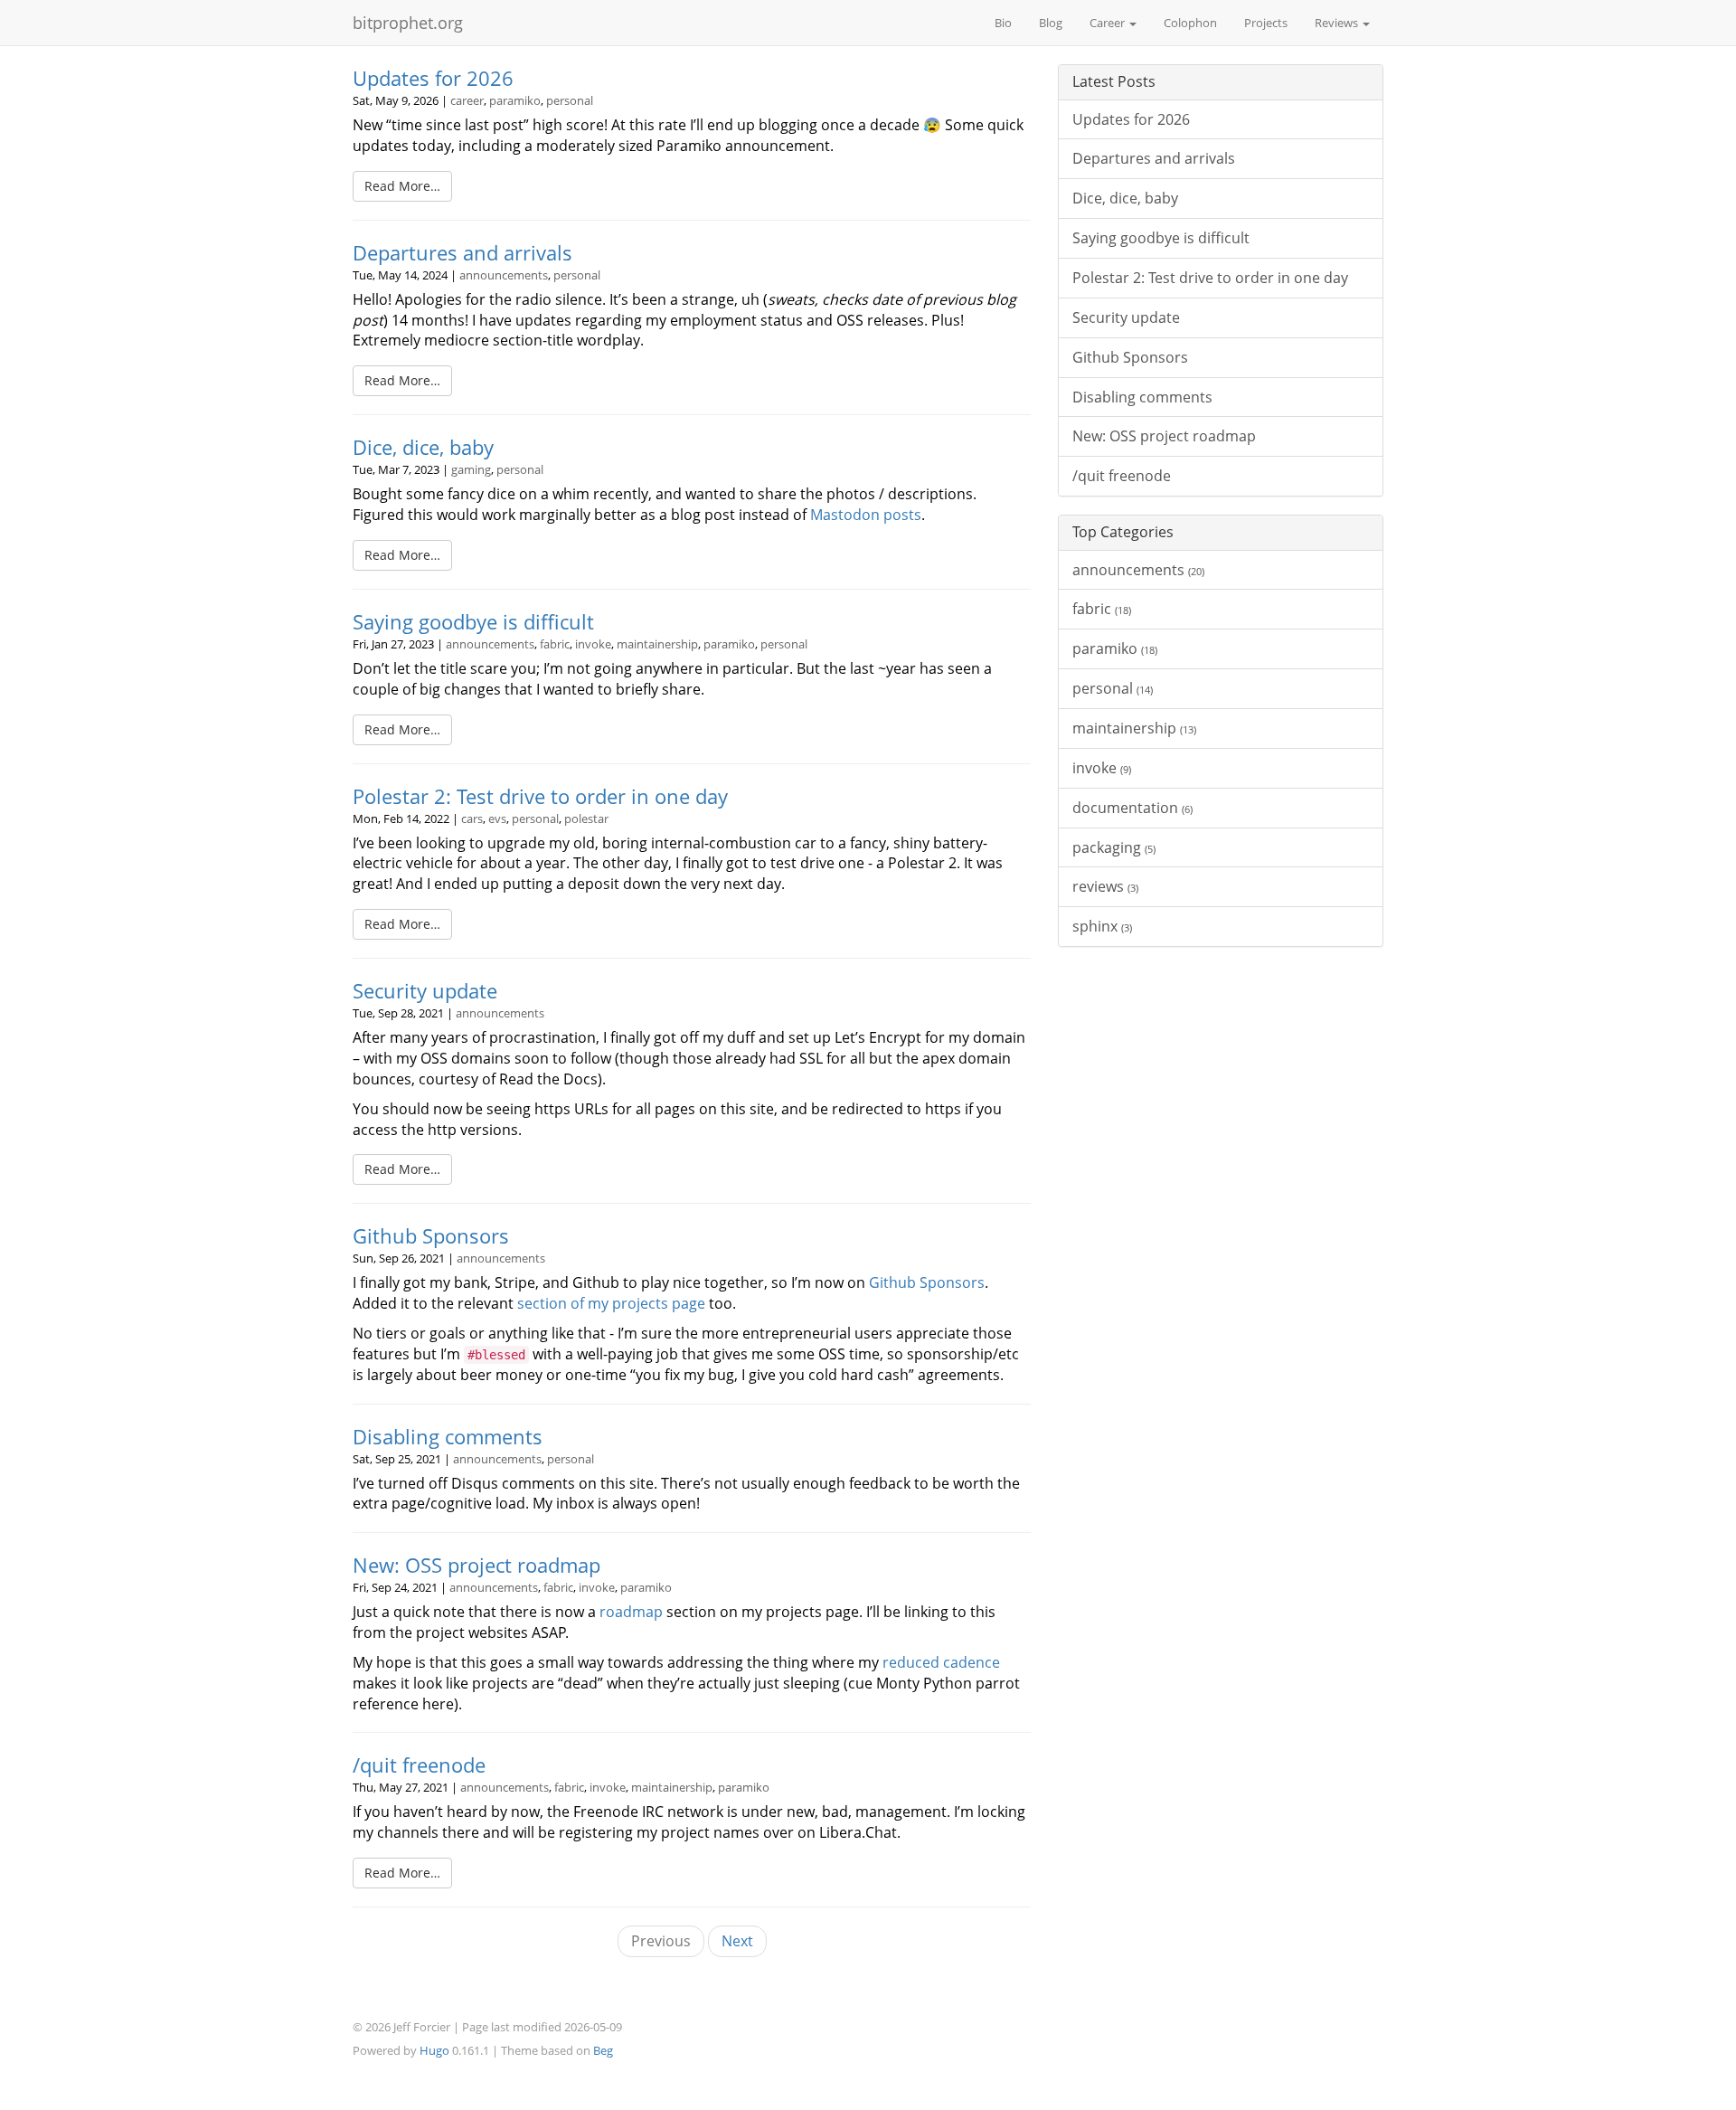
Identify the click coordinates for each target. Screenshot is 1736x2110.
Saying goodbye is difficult (473, 622)
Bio (1003, 23)
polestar (586, 818)
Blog (1051, 23)
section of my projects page (611, 1303)
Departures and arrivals (462, 253)
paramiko (515, 100)
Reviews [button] (1338, 23)
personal (570, 100)
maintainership (657, 644)
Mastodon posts (866, 515)
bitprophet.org (408, 23)
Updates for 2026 (433, 78)
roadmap (631, 1612)
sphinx (1102, 926)
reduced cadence (941, 1662)
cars (472, 818)
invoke (593, 644)
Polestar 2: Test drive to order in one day (540, 796)
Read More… (402, 186)
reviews (1105, 886)
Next (737, 1941)
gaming (471, 469)
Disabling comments (448, 1437)
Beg (603, 2050)
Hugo (434, 2050)
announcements (504, 275)
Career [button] (1109, 23)
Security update (425, 991)
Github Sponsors (431, 1236)
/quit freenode (419, 1765)
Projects (1266, 23)
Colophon (1190, 23)
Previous (661, 1941)
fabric (555, 644)
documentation (1132, 808)
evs (497, 818)
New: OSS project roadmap (476, 1565)
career (467, 100)
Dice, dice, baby (423, 447)
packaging (1114, 847)
